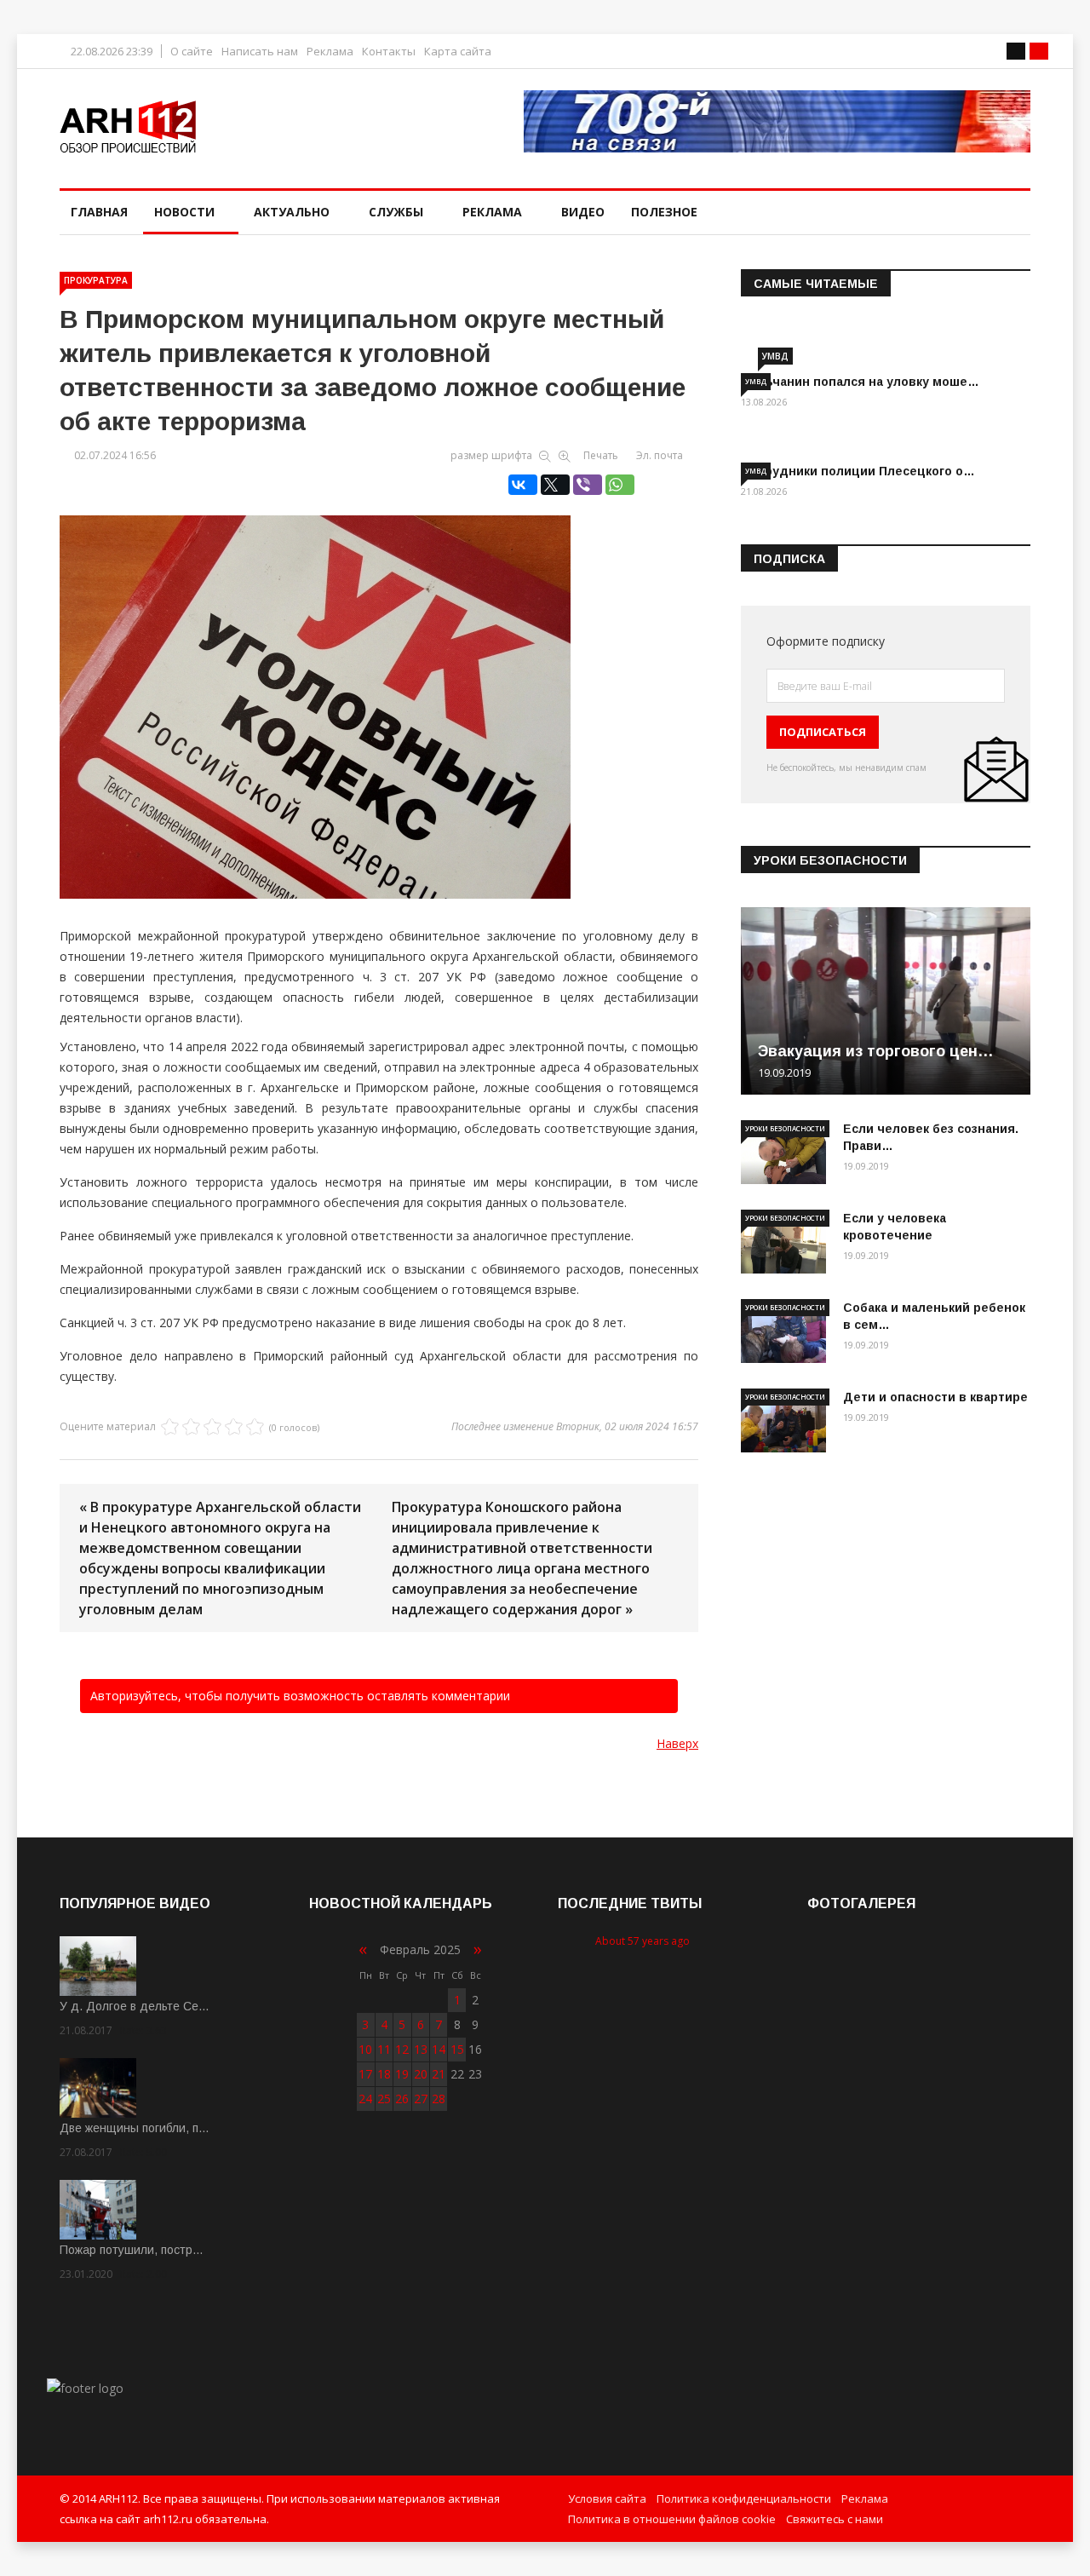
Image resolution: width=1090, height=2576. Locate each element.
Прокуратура (96, 280)
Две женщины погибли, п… (135, 2128)
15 (457, 2049)
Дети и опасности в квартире (935, 1397)
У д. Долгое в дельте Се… (135, 2006)
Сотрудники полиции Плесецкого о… (858, 471)
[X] (555, 485)
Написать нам (260, 52)
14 (439, 2049)
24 (365, 2099)
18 (384, 2074)
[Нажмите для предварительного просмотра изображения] (379, 689)
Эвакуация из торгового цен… (876, 1051)
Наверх (677, 1743)
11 (384, 2049)
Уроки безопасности (785, 1128)
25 (384, 2099)
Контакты (389, 52)
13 (421, 2049)
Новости (184, 212)
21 (439, 2074)
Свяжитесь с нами (835, 2519)
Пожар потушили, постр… (132, 2250)
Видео (583, 212)
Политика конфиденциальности (744, 2498)
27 (421, 2099)
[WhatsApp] (620, 485)
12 (402, 2049)
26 (402, 2099)
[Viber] (588, 485)
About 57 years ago (643, 1941)
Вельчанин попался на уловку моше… (860, 382)
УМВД (775, 356)
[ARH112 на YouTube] (777, 121)
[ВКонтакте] (523, 485)
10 (365, 2049)
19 (402, 2074)
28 (439, 2099)
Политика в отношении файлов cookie (672, 2519)
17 (365, 2074)
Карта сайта (458, 52)
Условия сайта (607, 2498)
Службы (396, 212)
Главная (99, 212)
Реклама (330, 52)
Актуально (292, 212)
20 (421, 2074)
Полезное (664, 212)
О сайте (192, 52)
